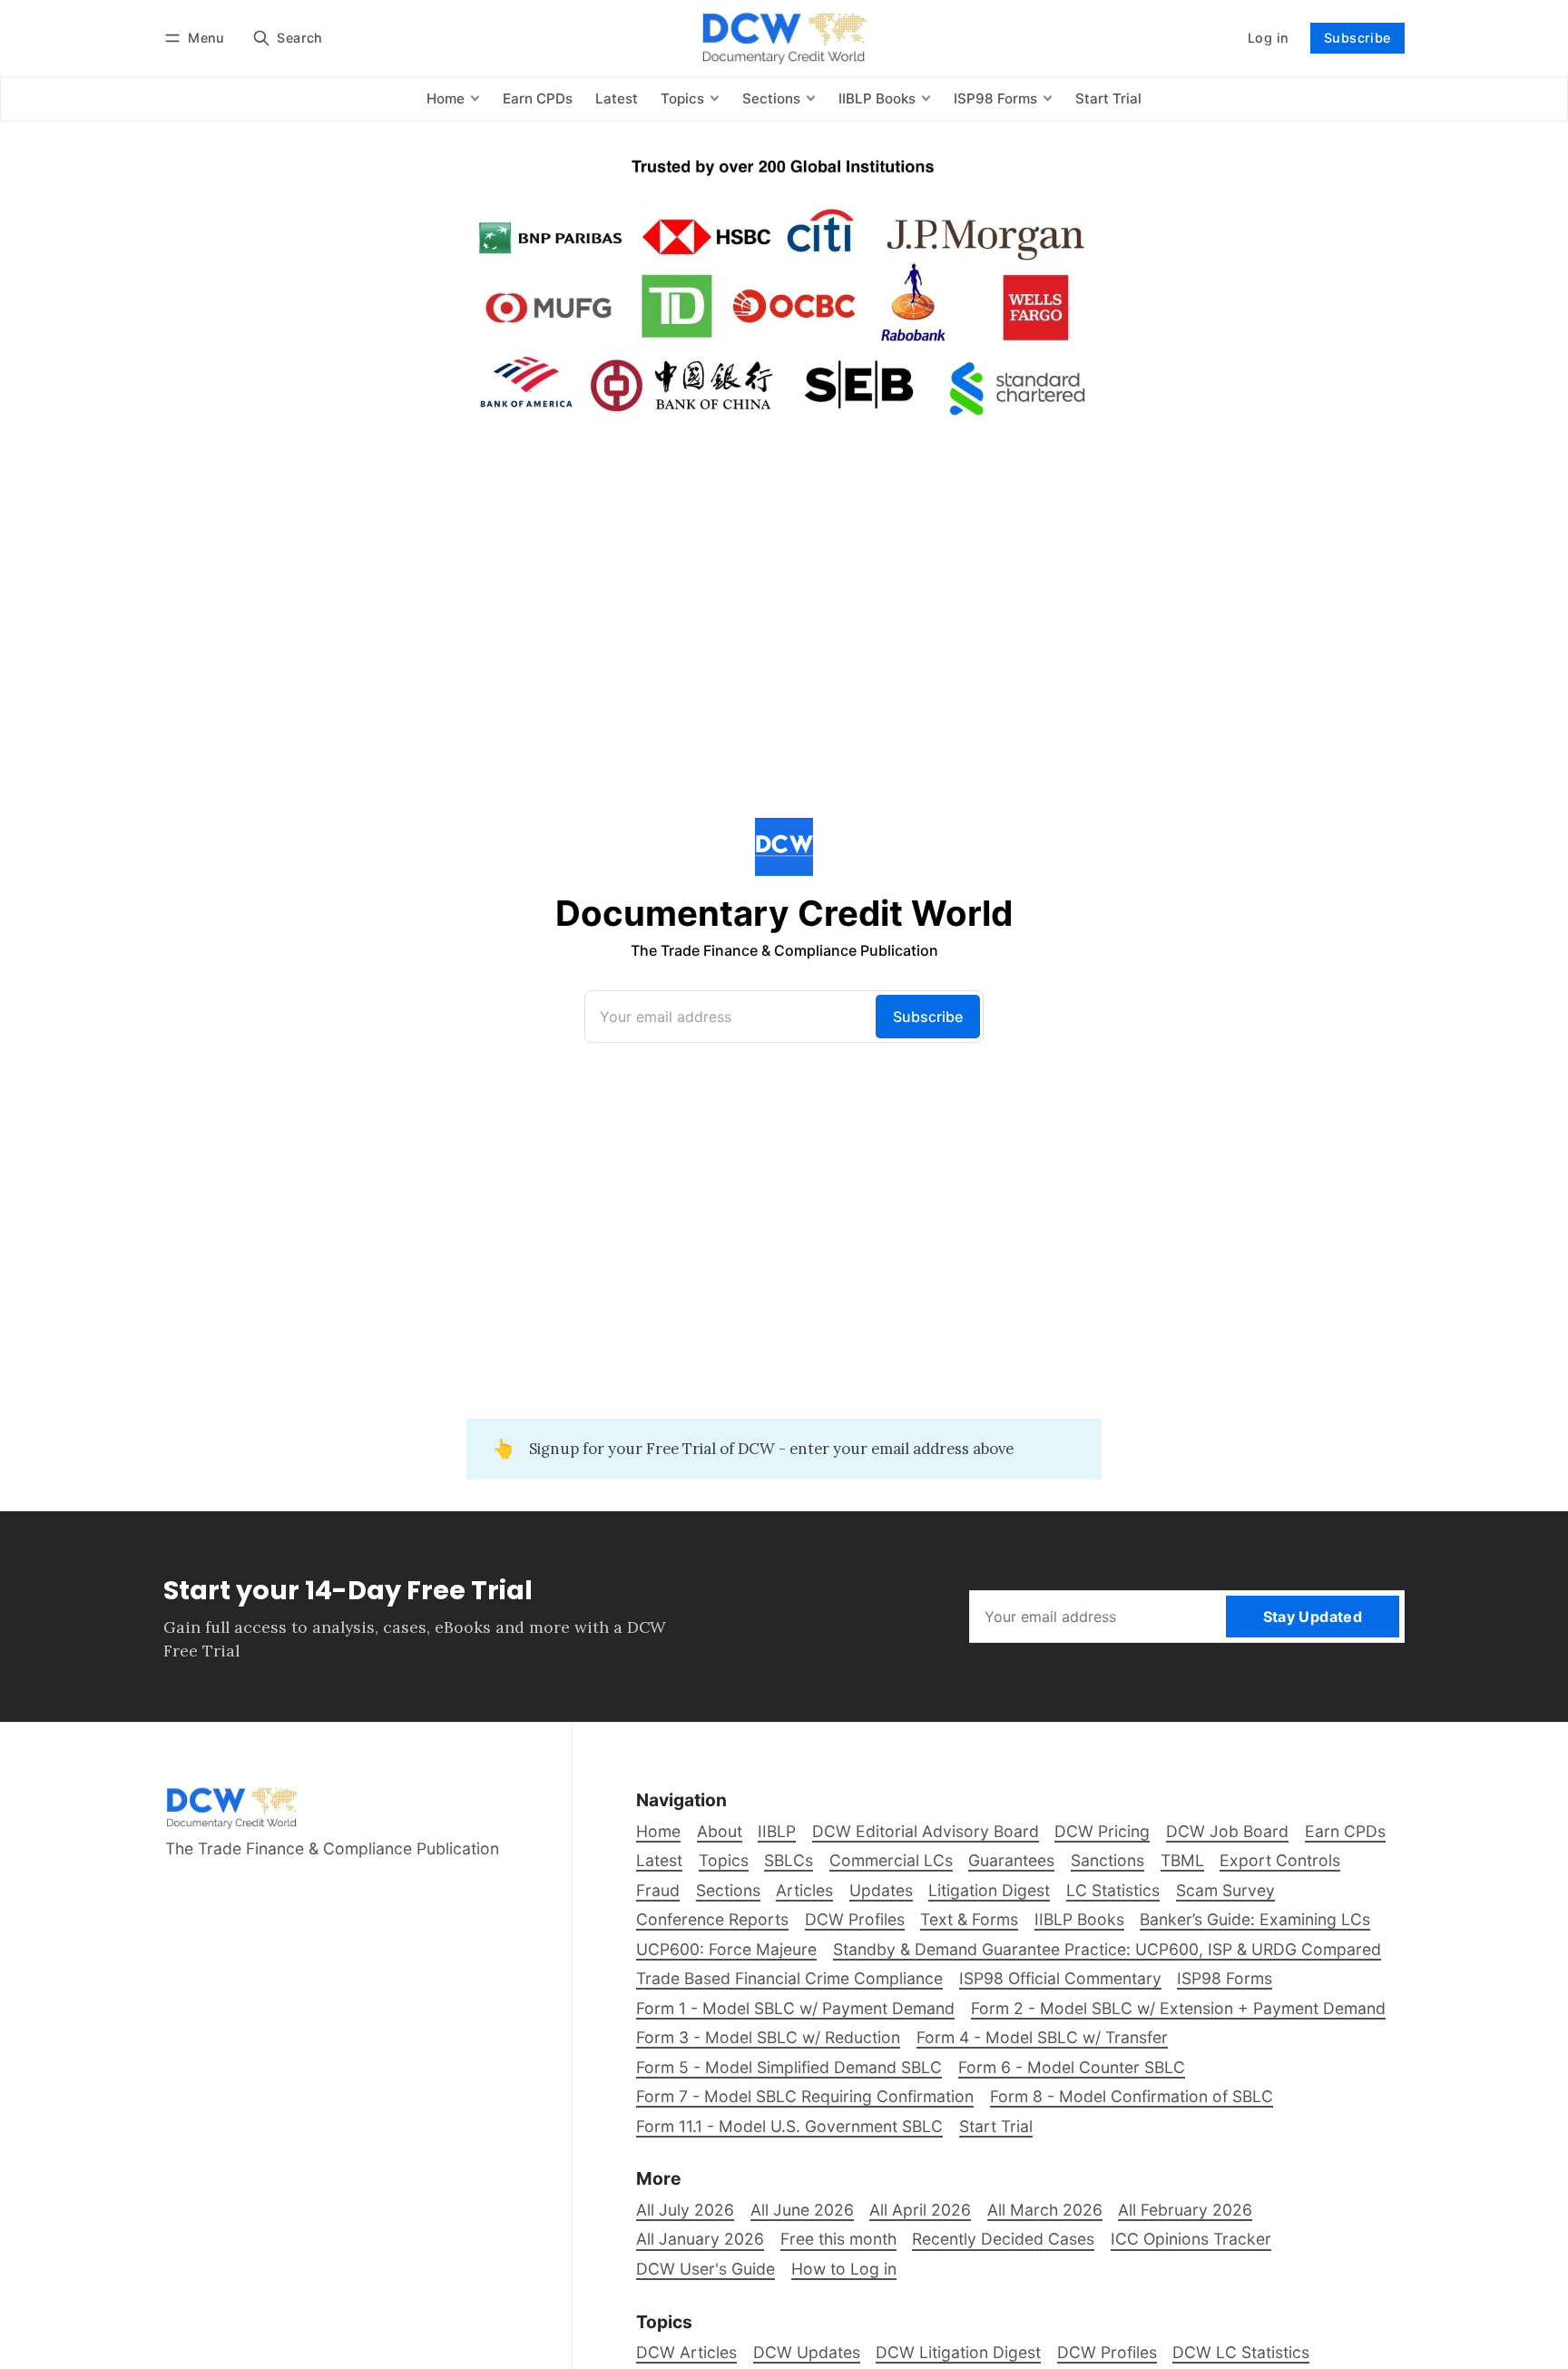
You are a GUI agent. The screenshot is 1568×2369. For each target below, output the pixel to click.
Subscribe (1357, 38)
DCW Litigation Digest (958, 2352)
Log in (1268, 38)
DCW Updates (807, 2352)
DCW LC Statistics (1241, 2352)
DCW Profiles (1107, 2352)
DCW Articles (686, 2352)
